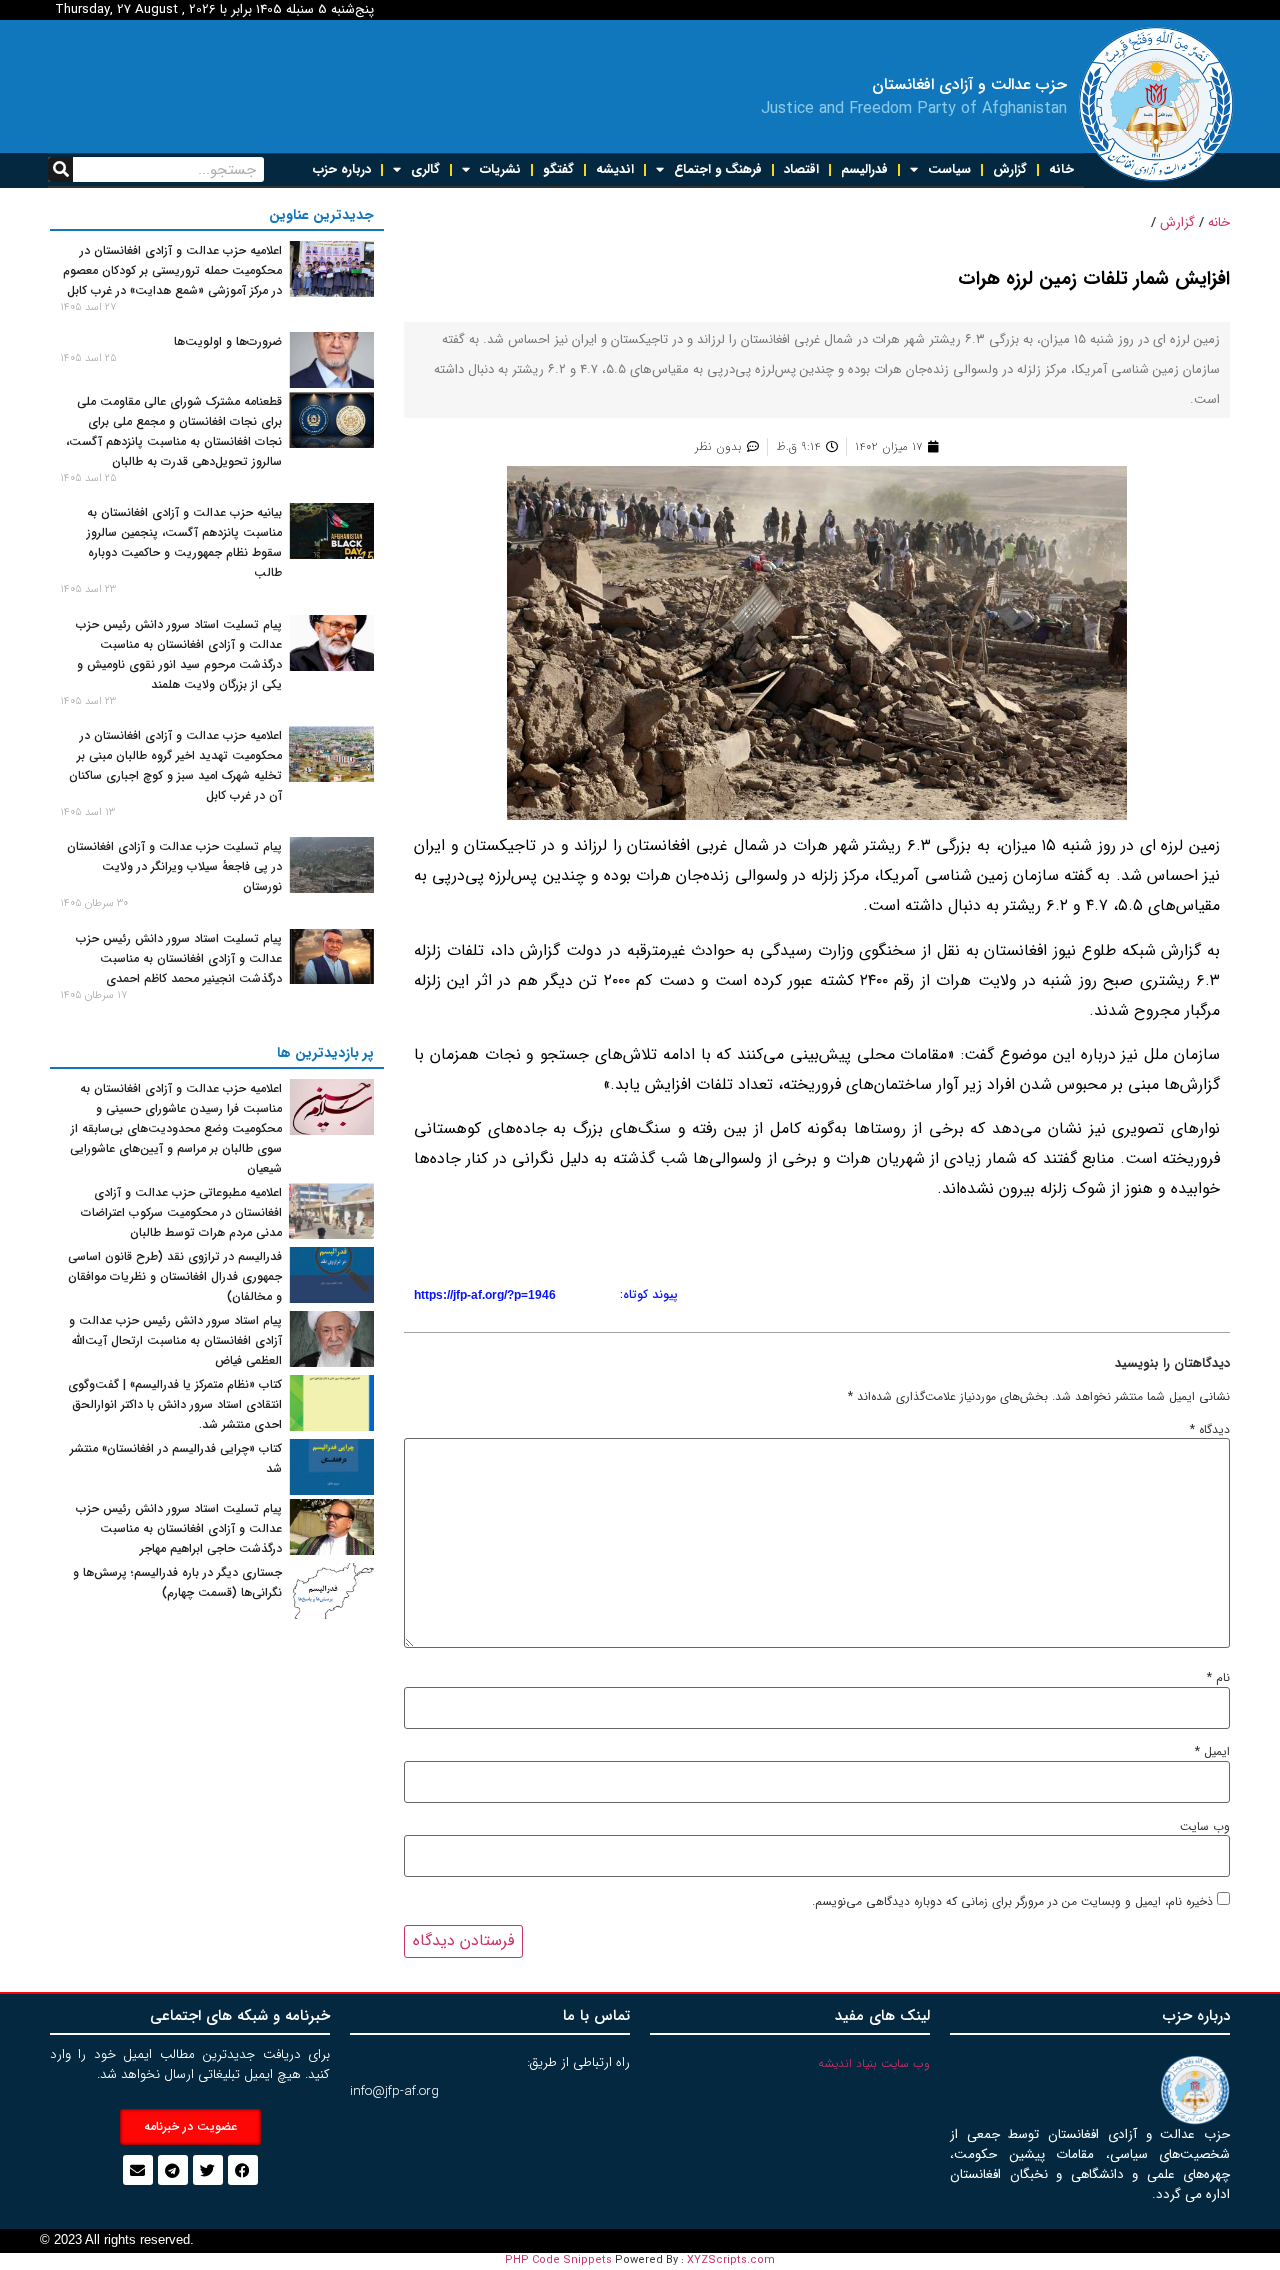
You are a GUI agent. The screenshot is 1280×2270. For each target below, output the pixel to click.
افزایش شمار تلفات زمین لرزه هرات (1094, 279)
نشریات (500, 169)
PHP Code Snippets (558, 2260)
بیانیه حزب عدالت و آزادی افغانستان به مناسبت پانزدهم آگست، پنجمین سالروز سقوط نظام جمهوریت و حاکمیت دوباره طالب (184, 542)
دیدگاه (1210, 1430)
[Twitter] (208, 2170)
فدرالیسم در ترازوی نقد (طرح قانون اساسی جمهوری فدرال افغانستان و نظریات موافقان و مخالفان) (175, 1276)
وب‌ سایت (1205, 1827)
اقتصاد (801, 169)
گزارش (1010, 169)
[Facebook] (243, 2170)
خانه (1061, 169)
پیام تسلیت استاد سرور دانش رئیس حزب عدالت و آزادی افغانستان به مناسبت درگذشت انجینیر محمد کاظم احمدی (179, 958)
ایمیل (1212, 1752)
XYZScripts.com (731, 2260)
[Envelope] (138, 2170)
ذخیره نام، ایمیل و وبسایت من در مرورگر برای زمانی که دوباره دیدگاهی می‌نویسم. (1012, 1902)
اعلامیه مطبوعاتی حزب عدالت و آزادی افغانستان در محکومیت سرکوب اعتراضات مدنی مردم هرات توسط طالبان (181, 1212)
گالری (425, 169)
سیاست (949, 169)
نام (1218, 1678)
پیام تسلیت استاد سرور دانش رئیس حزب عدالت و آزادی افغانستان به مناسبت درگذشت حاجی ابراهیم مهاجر (179, 1528)
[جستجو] (60, 169)
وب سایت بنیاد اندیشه (874, 2063)
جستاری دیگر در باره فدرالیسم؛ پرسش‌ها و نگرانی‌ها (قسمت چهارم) (177, 1582)
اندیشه (615, 169)
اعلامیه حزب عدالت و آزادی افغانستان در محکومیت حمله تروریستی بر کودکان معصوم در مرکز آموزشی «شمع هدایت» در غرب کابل (172, 270)
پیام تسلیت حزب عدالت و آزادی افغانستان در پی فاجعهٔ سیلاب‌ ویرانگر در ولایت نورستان (174, 866)
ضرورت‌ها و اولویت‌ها (228, 341)
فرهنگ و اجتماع (718, 169)
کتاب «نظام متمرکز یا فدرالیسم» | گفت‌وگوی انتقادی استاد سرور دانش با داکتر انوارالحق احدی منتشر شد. (175, 1404)
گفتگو (558, 169)
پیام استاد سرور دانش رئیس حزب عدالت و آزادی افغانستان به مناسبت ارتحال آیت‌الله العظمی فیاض (175, 1340)
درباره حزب (342, 169)
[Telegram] (173, 2170)
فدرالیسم (864, 169)
